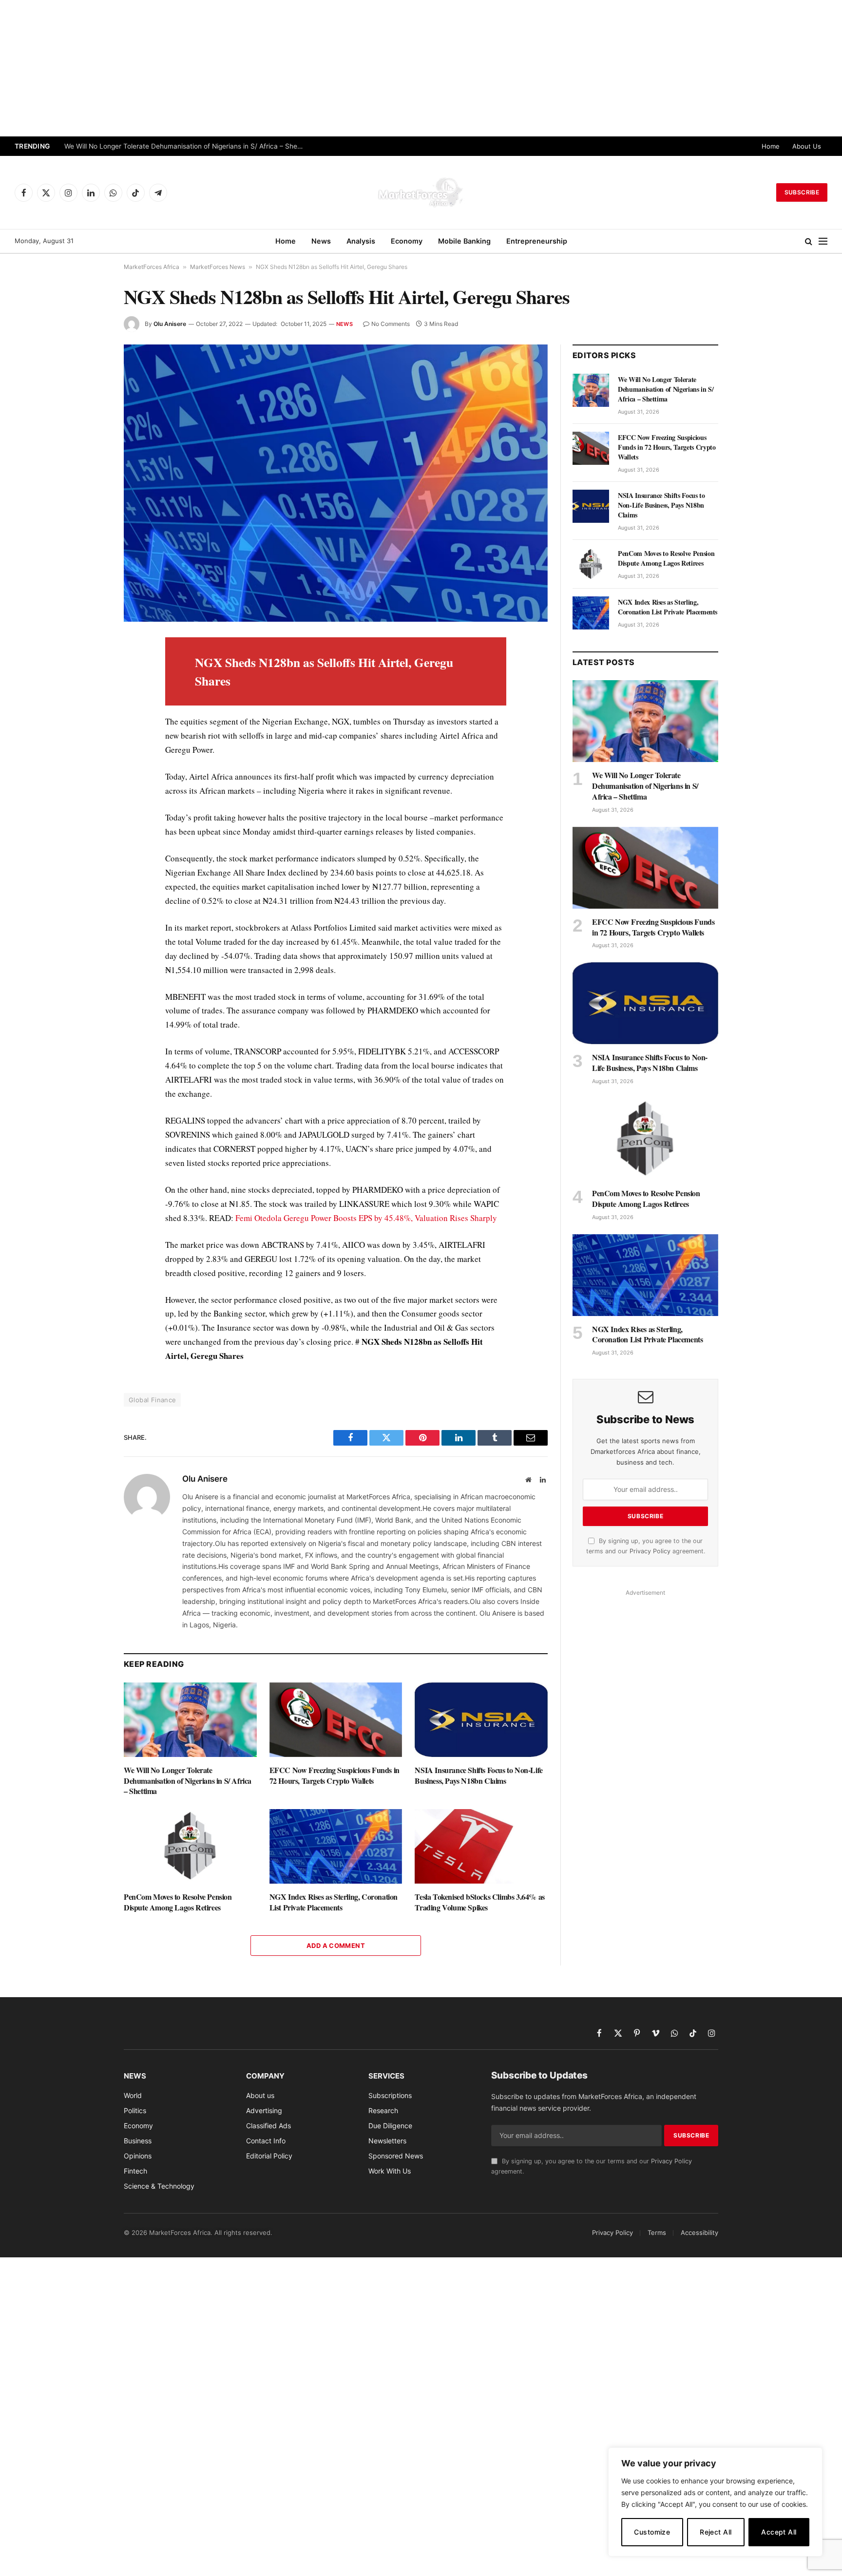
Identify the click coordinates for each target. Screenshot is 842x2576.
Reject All (716, 2532)
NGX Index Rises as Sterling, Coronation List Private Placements (334, 1902)
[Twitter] (89, 691)
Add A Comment (336, 1946)
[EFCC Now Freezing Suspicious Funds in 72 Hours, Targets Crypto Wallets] (336, 1720)
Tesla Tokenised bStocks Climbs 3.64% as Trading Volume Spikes (479, 1902)
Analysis (361, 241)
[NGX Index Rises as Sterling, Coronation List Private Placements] (336, 1846)
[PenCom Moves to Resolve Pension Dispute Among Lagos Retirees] (190, 1846)
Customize (652, 2532)
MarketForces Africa (152, 267)
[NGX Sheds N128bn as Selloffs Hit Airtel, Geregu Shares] (336, 483)
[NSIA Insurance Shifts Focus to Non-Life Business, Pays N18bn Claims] (481, 1720)
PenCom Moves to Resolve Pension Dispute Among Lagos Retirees (178, 1902)
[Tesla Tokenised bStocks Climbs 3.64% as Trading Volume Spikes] (481, 1846)
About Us (807, 146)
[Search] (809, 241)
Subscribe (802, 192)
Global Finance (152, 1400)
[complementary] (715, 2502)
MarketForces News (218, 267)
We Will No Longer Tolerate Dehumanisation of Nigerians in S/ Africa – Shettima (188, 1781)
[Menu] (823, 241)
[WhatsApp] (89, 848)
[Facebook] (89, 668)
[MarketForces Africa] (421, 192)
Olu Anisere (170, 324)
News (321, 241)
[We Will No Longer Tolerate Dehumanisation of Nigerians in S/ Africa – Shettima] (190, 1720)
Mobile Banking (464, 241)
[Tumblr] (89, 781)
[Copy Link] (89, 870)
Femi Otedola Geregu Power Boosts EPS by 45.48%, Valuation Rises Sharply (366, 1218)
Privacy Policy (650, 1551)
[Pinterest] (89, 736)
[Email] (89, 758)
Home (771, 146)
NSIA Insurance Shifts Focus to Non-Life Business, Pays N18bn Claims (478, 1775)
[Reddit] (89, 803)
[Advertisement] (421, 68)
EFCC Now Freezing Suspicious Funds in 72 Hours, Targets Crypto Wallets (181, 146)
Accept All (779, 2532)
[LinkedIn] (89, 713)
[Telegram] (89, 825)
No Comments (391, 324)
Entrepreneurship (537, 241)
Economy (407, 241)
